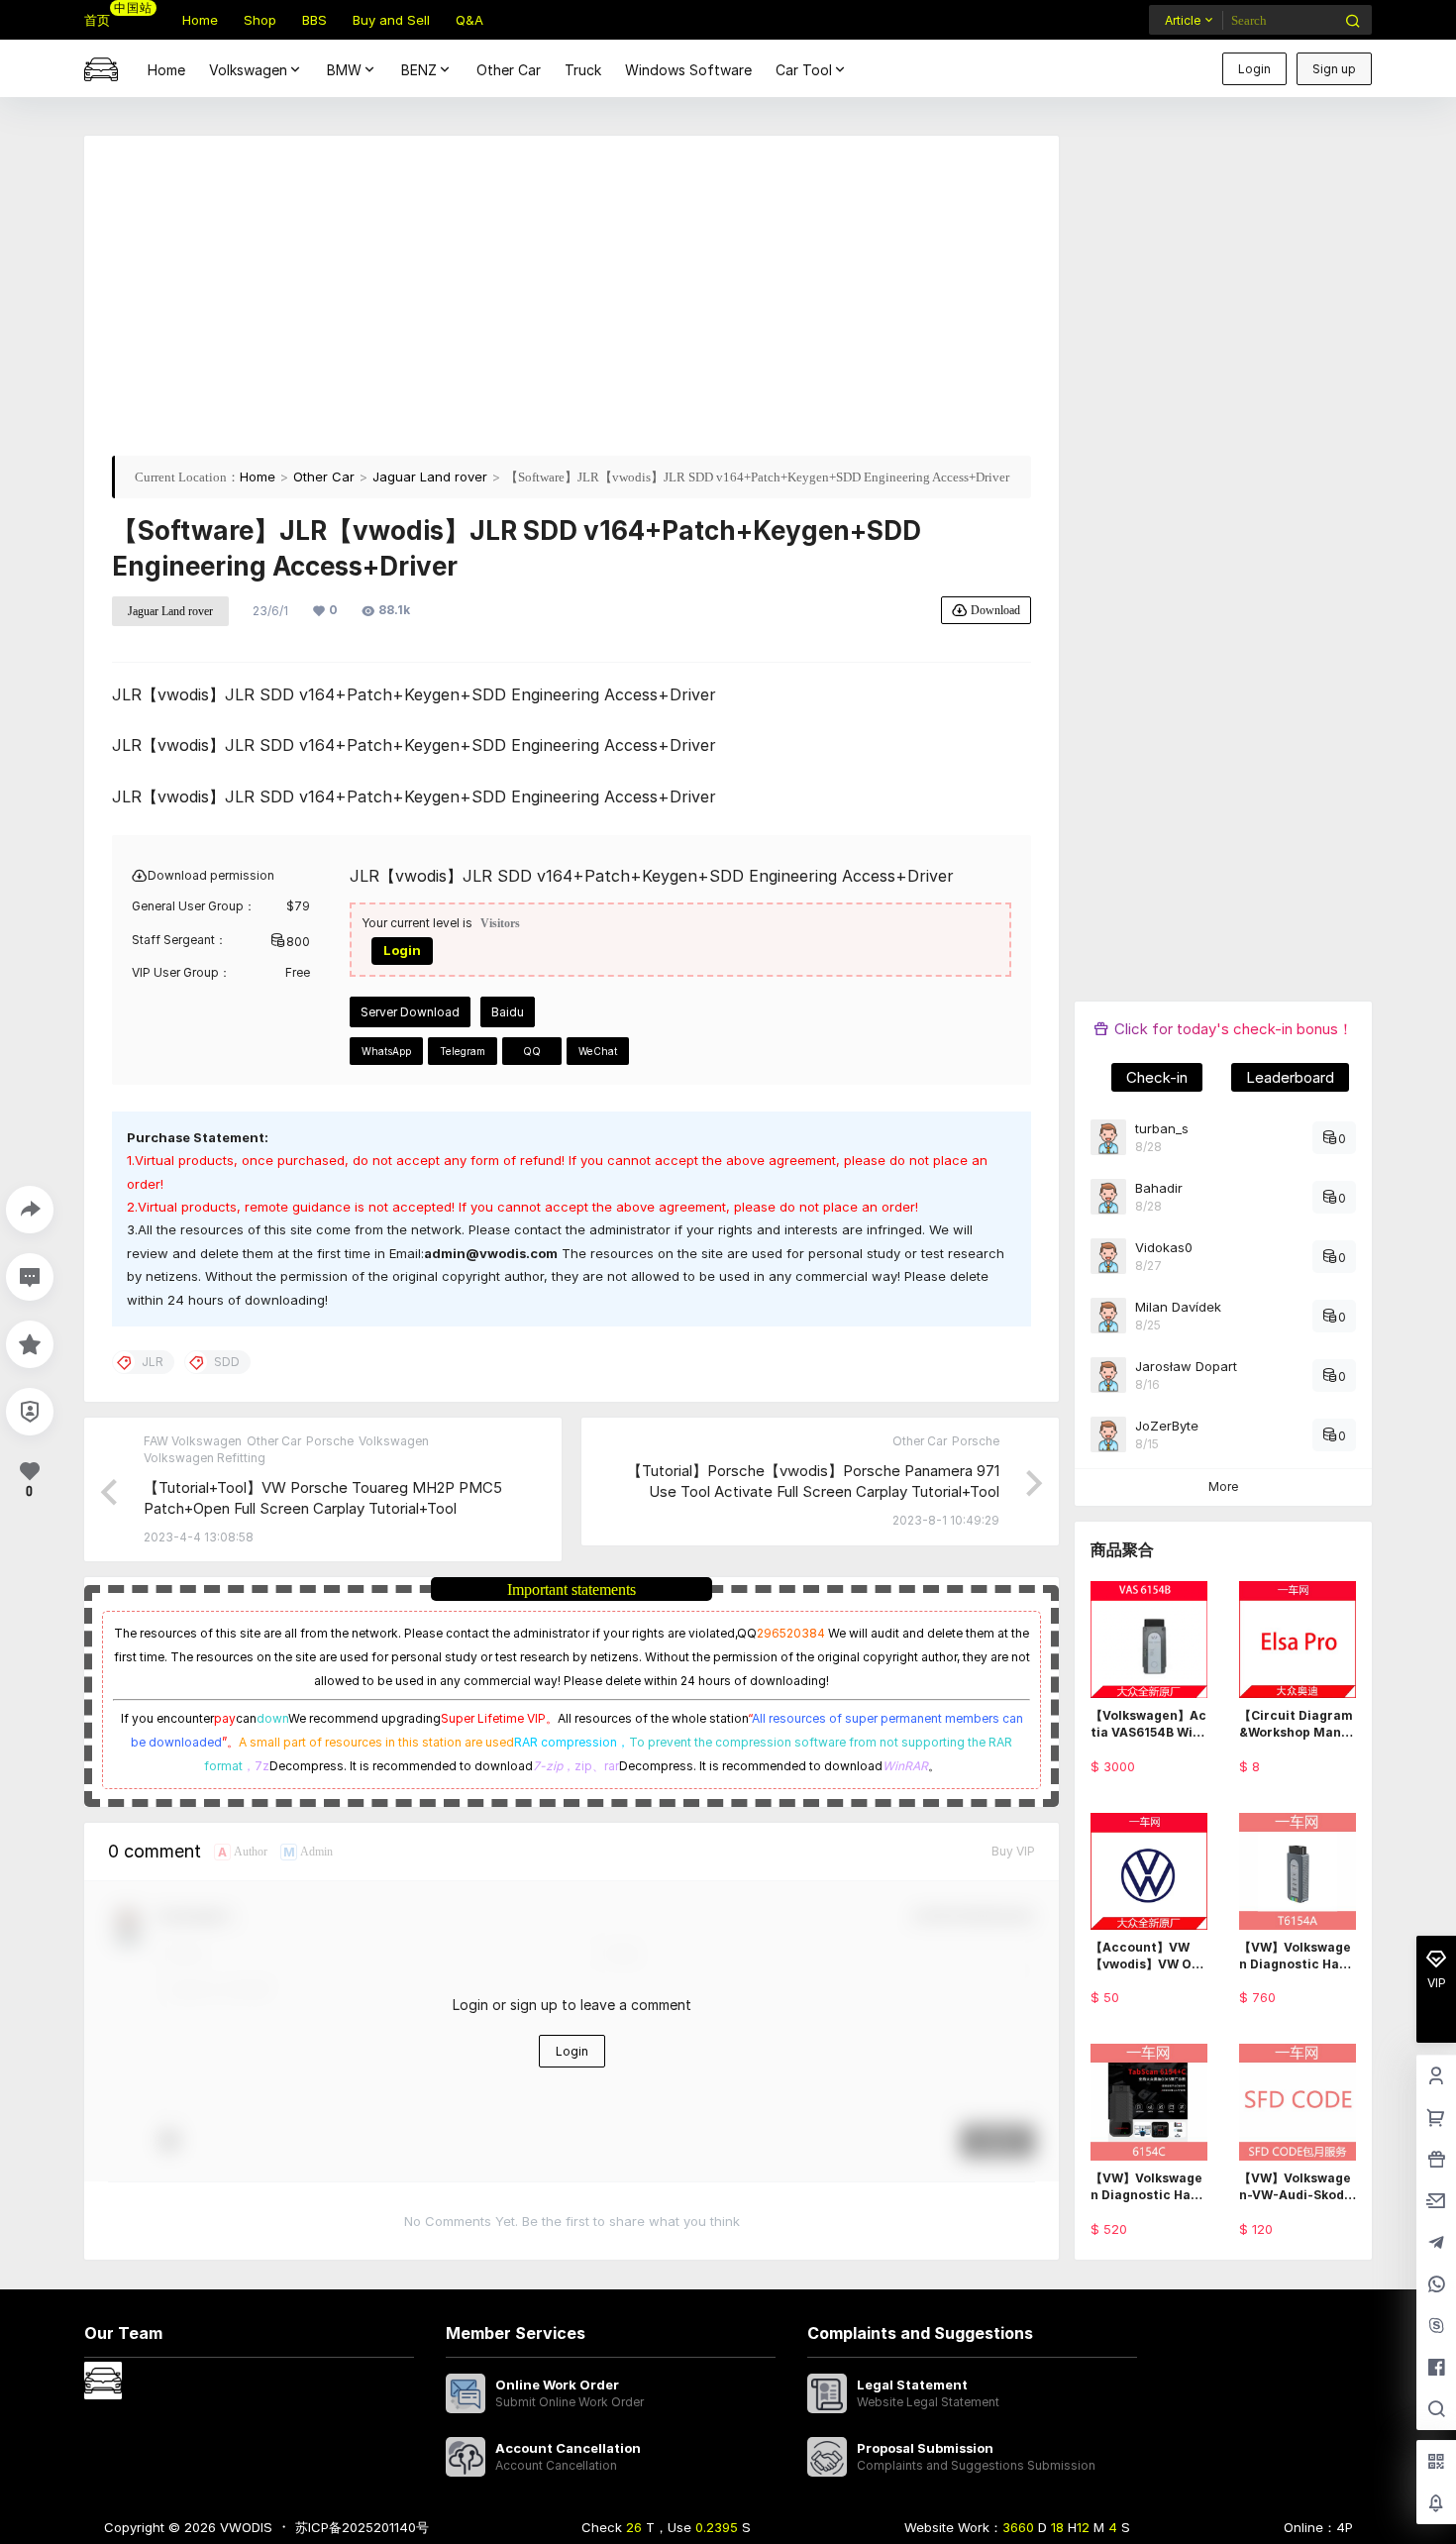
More (1223, 1486)
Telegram (463, 1051)
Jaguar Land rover (430, 477)
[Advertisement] (572, 302)
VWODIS (244, 2527)
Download (995, 610)
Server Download (410, 1012)
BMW (344, 70)
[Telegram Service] (1436, 2244)
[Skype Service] (1436, 2327)
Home (258, 477)
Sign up (1334, 69)
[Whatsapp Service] (1436, 2285)
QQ (532, 1051)
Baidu (508, 1012)
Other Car (324, 477)
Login (1254, 69)
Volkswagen (248, 70)
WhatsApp (386, 1051)
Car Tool (804, 70)
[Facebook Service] (1436, 2369)
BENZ (419, 70)
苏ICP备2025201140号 (362, 2527)
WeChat (598, 1051)
